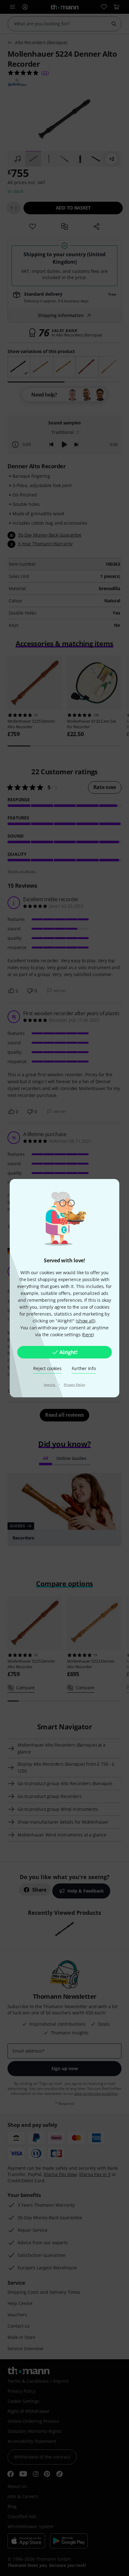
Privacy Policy (75, 1384)
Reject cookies (47, 1368)
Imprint (50, 1384)
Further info (84, 1368)
